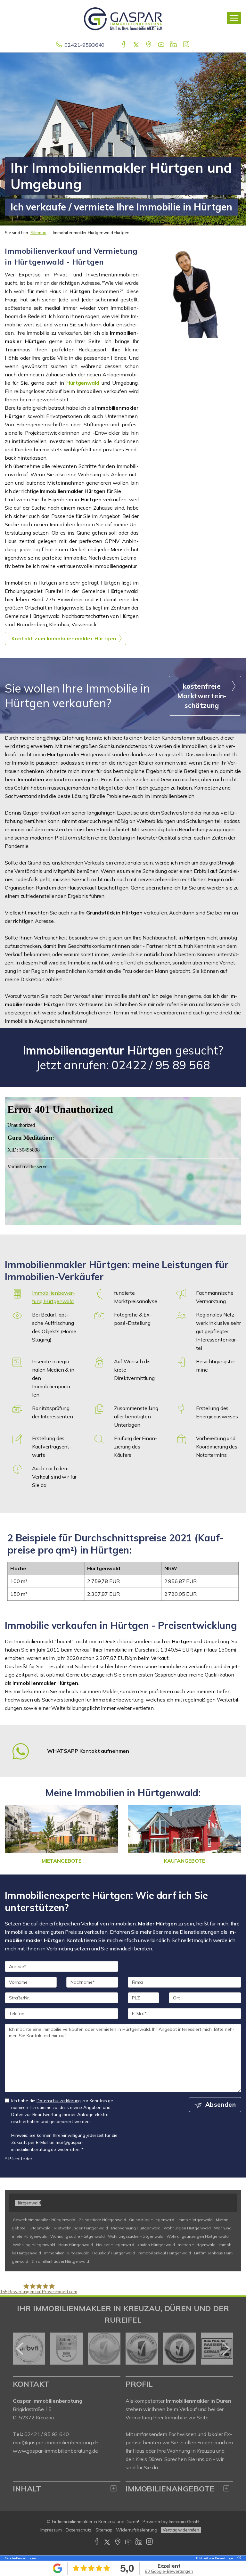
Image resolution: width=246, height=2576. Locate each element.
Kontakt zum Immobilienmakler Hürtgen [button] (64, 638)
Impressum (51, 2530)
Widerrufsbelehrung (137, 2530)
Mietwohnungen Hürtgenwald (81, 2228)
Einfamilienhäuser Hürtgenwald (60, 2261)
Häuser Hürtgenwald (115, 2245)
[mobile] (234, 18)
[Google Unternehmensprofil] (149, 45)
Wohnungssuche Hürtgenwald (136, 2236)
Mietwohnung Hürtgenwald (136, 2228)
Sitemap (38, 233)
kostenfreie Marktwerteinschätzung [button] (202, 696)
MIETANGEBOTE (61, 1861)
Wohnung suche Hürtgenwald (77, 2236)
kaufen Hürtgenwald (156, 2245)
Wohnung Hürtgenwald (34, 2245)
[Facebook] (124, 45)
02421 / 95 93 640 (47, 2434)
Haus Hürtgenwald (76, 2245)
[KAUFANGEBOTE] (184, 1829)
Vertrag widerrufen (181, 2530)
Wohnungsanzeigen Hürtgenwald (198, 2236)
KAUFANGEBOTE (184, 1861)
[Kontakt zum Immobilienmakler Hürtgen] (195, 292)
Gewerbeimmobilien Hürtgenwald (44, 2220)
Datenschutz (79, 2530)
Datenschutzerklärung (59, 2100)
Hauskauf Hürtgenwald (113, 2253)
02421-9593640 (84, 45)
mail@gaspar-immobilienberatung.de (56, 2442)
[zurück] (20, 2349)
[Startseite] (123, 18)
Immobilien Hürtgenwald (67, 2253)
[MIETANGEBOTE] (61, 1829)
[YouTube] (162, 45)
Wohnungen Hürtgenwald (187, 2228)
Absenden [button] (221, 2104)
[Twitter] (137, 45)
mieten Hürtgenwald (197, 2245)
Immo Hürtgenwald (195, 2220)
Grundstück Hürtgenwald (152, 2220)
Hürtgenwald (83, 383)
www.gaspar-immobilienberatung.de (55, 2451)
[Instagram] (187, 45)
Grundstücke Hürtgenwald (102, 2220)
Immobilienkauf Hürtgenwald (164, 2253)
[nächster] (226, 2349)
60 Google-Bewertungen (169, 2571)
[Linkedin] (174, 45)
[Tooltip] (238, 2558)
